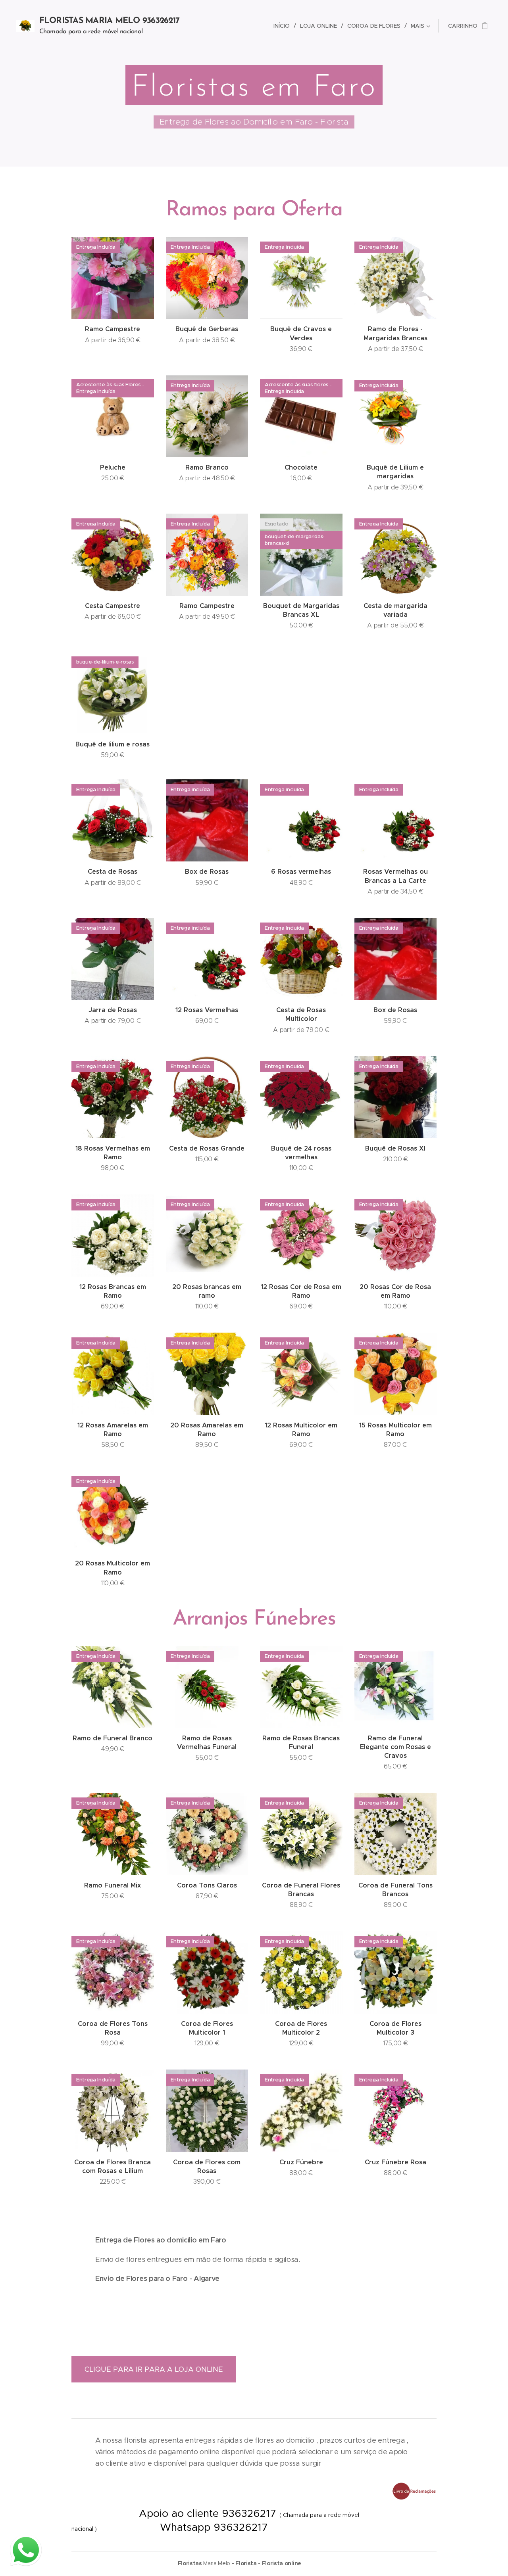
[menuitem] (284, 26)
